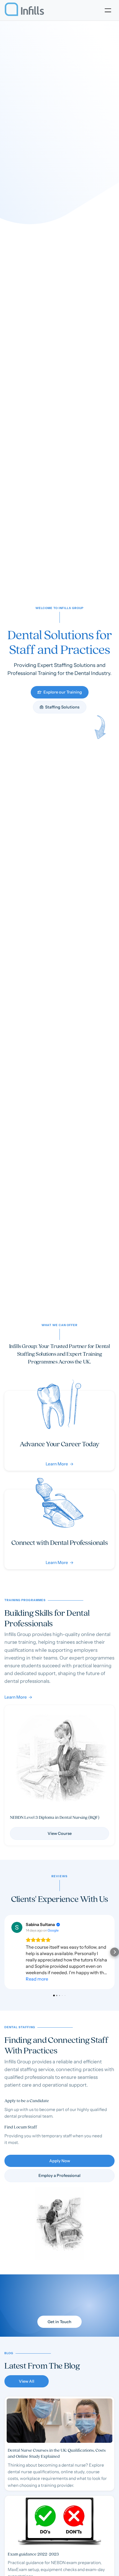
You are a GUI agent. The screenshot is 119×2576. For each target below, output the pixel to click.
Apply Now (60, 2161)
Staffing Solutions (60, 707)
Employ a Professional (59, 2176)
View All (27, 2381)
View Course (60, 1833)
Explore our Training (60, 692)
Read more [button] (37, 1979)
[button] (108, 10)
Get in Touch (59, 2322)
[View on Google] (17, 1927)
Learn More (18, 1697)
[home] (24, 10)
